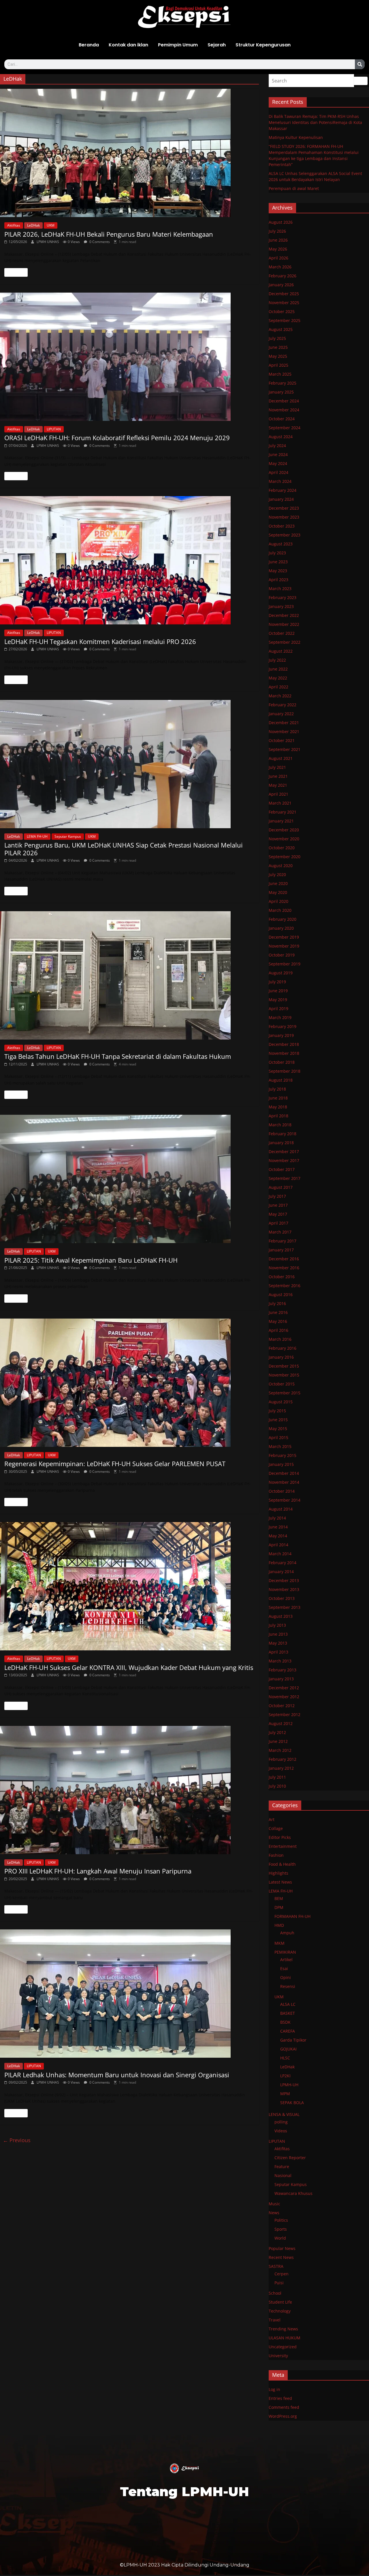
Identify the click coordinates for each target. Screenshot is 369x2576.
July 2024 (277, 446)
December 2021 (284, 723)
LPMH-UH (289, 2085)
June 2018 (278, 1098)
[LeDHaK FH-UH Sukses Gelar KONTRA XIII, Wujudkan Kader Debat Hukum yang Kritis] (129, 1586)
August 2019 (281, 973)
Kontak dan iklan (128, 45)
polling (281, 2122)
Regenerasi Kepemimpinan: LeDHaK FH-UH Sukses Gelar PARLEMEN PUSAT (115, 1464)
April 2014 (278, 1545)
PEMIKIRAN (285, 1952)
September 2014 (285, 1500)
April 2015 (278, 1437)
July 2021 (277, 767)
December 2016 (284, 1259)
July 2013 (277, 1625)
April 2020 (278, 901)
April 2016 (278, 1330)
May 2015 (278, 1429)
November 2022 (284, 624)
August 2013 (281, 1616)
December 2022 (284, 615)
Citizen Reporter (290, 2158)
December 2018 (284, 1044)
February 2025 (283, 383)
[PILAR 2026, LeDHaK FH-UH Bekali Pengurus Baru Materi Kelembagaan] (129, 153)
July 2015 (277, 1411)
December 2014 (284, 1473)
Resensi (288, 1986)
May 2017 (278, 1214)
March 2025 (280, 374)
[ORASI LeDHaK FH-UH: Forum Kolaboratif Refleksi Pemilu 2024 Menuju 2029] (129, 357)
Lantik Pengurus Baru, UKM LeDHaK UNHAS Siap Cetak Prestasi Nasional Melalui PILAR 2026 (124, 849)
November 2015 (284, 1375)
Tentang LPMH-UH (184, 2491)
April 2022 (278, 687)
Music (274, 2204)
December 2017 (284, 1152)
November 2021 (284, 731)
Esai (284, 1968)
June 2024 (278, 454)
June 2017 (278, 1205)
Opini (286, 1977)
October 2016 (282, 1277)
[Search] (360, 64)
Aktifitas (14, 225)
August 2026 (281, 222)
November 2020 (284, 839)
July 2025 (277, 338)
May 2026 (278, 249)
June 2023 (278, 562)
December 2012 (284, 1688)
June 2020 (278, 883)
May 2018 (278, 1107)
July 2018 (277, 1089)
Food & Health (282, 1864)
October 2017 (282, 1169)
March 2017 (280, 1232)
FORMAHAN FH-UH (292, 1916)
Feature (282, 2167)
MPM (285, 2094)
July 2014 (277, 1518)
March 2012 (280, 1750)
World (280, 2238)
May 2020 (278, 892)
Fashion (276, 1855)
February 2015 (283, 1455)
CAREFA (288, 2031)
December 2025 (284, 294)
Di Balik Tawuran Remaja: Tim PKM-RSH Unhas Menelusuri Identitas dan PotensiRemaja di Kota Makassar (315, 122)
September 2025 (285, 320)
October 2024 (282, 419)
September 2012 (285, 1714)
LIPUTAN (54, 429)
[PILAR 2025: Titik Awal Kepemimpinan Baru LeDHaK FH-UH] (129, 1179)
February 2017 (283, 1241)
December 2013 (284, 1580)
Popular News (282, 2248)
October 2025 (282, 311)
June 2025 (278, 347)
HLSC (285, 2058)
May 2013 (278, 1643)
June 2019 (278, 991)
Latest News (280, 1882)
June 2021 (278, 776)
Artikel (286, 1960)
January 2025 (281, 392)
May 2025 (278, 356)
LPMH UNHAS (48, 242)
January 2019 (281, 1035)
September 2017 (285, 1178)
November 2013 (284, 1589)
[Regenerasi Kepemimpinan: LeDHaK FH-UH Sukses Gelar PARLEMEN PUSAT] (129, 1383)
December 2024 (284, 401)
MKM (279, 1943)
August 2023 (281, 544)
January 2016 (281, 1357)
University (278, 2356)
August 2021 (281, 758)
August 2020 (281, 866)
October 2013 (282, 1598)
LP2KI (285, 2076)
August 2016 (281, 1294)
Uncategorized (283, 2347)
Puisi (279, 2283)
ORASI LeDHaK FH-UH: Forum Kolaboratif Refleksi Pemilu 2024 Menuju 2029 (117, 438)
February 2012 (283, 1759)
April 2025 (278, 365)
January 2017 (281, 1250)
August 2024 (281, 437)
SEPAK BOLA (292, 2103)
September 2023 (285, 535)
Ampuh (287, 1933)
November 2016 (284, 1268)
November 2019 (284, 946)
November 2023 (284, 517)
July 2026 (277, 231)
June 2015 (278, 1420)
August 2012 (281, 1723)
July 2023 (277, 553)
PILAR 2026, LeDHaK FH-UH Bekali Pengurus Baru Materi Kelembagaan (109, 234)
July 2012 (277, 1732)
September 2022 (285, 642)
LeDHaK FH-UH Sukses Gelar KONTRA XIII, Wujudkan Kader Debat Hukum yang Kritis (129, 1667)
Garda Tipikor (293, 2040)
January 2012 (281, 1768)
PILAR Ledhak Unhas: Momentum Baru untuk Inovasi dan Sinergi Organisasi (117, 2075)
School (275, 2293)
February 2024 (283, 490)
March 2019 (280, 1017)
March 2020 (280, 910)
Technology (280, 2311)
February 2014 (283, 1563)
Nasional (283, 2175)
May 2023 (278, 571)
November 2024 (284, 410)
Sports (281, 2229)
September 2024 (285, 428)
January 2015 (281, 1464)
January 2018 (281, 1143)
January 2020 (281, 928)
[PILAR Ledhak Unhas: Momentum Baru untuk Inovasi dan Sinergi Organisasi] (129, 1994)
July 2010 (277, 1786)
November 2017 (284, 1160)
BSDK (285, 2022)
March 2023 (280, 589)
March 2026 (280, 267)
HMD (279, 1925)
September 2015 (285, 1393)
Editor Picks (280, 1837)
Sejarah (217, 45)
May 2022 (278, 678)
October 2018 (282, 1062)
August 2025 (281, 329)
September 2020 (285, 857)
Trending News (283, 2329)
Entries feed (280, 2398)
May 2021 (278, 785)
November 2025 (284, 303)
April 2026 (278, 258)
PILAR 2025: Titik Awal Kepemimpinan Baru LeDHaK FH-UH (91, 1260)
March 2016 (280, 1339)
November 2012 (284, 1697)
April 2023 (278, 580)
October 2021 (282, 740)
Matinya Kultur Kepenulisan (296, 137)
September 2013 (285, 1607)
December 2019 (284, 937)
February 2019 (283, 1026)
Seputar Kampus (68, 836)
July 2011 (277, 1777)
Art (272, 1819)
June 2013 (278, 1634)
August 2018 (281, 1080)
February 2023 (283, 597)
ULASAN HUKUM (285, 2338)
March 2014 (280, 1554)
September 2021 (285, 749)
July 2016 (277, 1303)
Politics (281, 2220)
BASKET (288, 2013)
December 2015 (284, 1366)
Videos (281, 2131)
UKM (51, 225)
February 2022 (283, 705)
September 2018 (285, 1071)
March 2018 (280, 1125)
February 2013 (283, 1670)
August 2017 (281, 1187)
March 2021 (280, 803)
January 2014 (281, 1572)
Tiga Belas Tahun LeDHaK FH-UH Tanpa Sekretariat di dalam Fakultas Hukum (118, 1056)
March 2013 (280, 1661)
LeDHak (33, 225)
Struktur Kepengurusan (263, 45)
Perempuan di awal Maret (294, 188)
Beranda (89, 45)
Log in (274, 2389)
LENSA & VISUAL (284, 2114)
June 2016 (278, 1312)
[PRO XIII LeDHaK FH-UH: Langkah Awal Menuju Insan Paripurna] (129, 1790)
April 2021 (278, 794)
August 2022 (281, 651)
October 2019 (282, 955)
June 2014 (278, 1527)
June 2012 (278, 1741)
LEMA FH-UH (37, 836)
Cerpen (282, 2274)
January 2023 (281, 606)
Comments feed (284, 2407)
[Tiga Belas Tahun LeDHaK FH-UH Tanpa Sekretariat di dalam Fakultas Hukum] (129, 975)
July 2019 (277, 982)
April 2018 (278, 1116)
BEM (279, 1898)
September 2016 (285, 1286)
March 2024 (280, 481)
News (274, 2213)
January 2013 (281, 1679)
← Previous (17, 2140)
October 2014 (282, 1491)
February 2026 (283, 276)
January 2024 (281, 499)
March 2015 (280, 1446)
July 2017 (277, 1196)
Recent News (281, 2257)
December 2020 (284, 830)
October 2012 (282, 1706)
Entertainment (283, 1846)
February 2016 (283, 1348)
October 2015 (282, 1384)
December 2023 (284, 508)
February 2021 (283, 812)
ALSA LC (288, 2004)
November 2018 (284, 1053)
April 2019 (278, 1009)
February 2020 (283, 919)
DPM (279, 1907)
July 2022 (277, 660)
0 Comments (99, 242)
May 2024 (278, 463)
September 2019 (285, 964)
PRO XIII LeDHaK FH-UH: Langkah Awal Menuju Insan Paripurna (98, 1871)
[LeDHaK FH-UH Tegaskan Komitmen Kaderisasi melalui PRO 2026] (129, 560)
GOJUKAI (288, 2049)
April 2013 (278, 1652)
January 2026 (281, 285)
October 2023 (282, 526)
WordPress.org (283, 2416)
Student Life (280, 2302)
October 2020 (282, 848)
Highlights (278, 1873)
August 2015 (281, 1402)
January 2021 (281, 821)
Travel (275, 2320)
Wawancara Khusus (293, 2193)
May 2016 (278, 1321)
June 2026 (278, 240)
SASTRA (276, 2266)
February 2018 (283, 1134)
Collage (276, 1828)
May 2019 (278, 1000)
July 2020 (277, 874)
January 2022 (281, 714)
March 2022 (280, 696)
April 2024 (278, 472)
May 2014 (278, 1536)
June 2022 (278, 669)
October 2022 (282, 633)
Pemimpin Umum (178, 45)
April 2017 (278, 1223)
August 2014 (281, 1509)
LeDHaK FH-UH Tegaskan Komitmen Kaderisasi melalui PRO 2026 (100, 641)
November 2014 (284, 1482)
